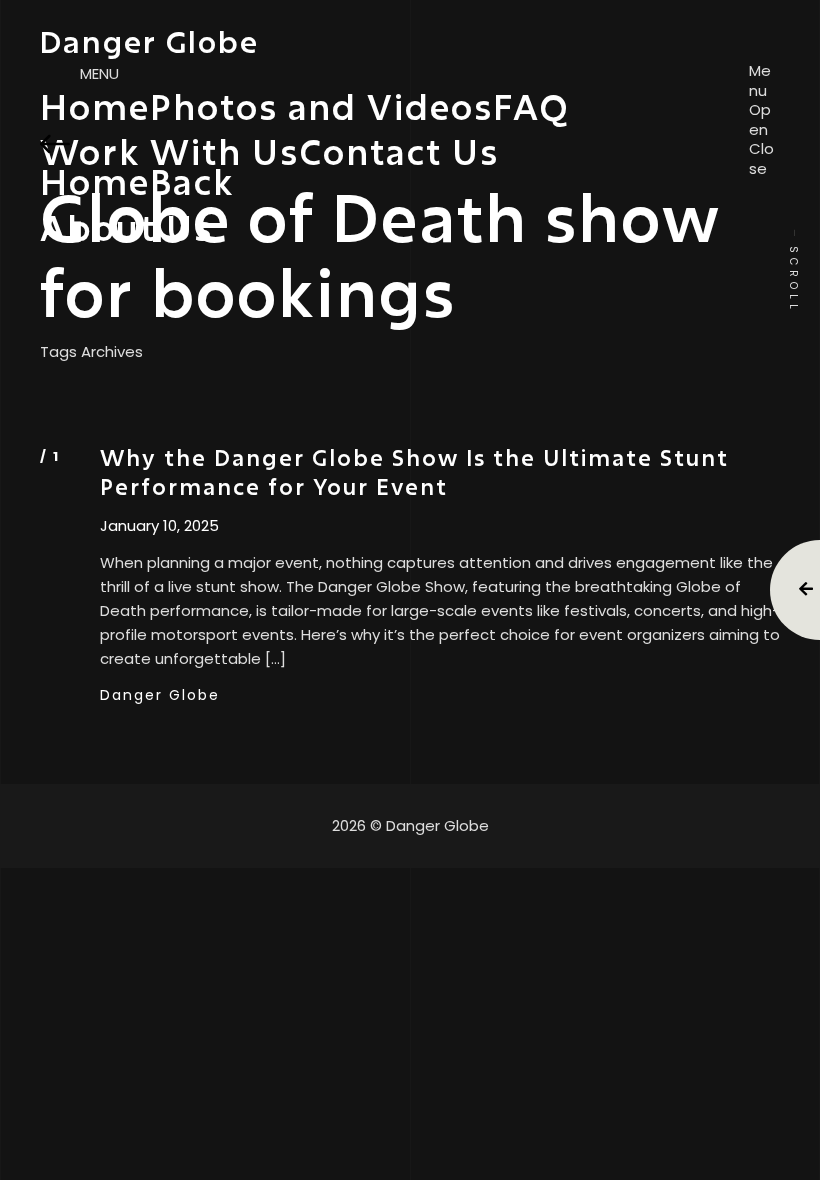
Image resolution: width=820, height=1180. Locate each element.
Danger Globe (160, 695)
